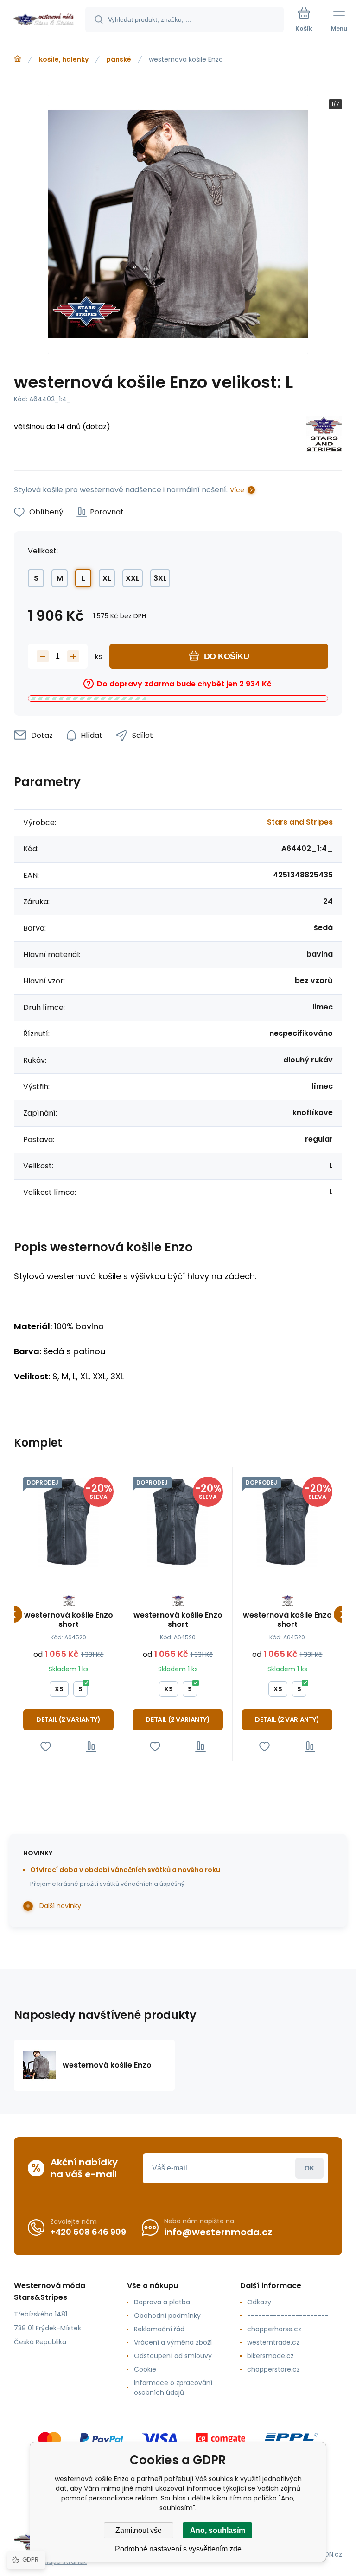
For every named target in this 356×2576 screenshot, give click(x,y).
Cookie (145, 2369)
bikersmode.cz (270, 2356)
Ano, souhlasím (218, 2530)
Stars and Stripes (300, 822)
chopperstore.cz (273, 2369)
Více (237, 490)
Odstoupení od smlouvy (173, 2356)
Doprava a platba (162, 2302)
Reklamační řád (159, 2329)
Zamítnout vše (139, 2530)
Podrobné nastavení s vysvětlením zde (178, 2549)
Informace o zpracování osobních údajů (173, 2388)
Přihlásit (309, 2168)
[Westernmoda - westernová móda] (18, 59)
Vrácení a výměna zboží (173, 2342)
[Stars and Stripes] (324, 435)
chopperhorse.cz (274, 2329)
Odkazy (259, 2302)
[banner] (43, 20)
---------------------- (288, 2316)
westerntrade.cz (273, 2342)
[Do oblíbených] (46, 1747)
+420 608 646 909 (88, 2232)
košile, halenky (64, 59)
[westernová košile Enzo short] (68, 1522)
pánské (119, 59)
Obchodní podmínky (167, 2316)
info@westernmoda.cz (218, 2232)
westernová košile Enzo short (69, 1620)
